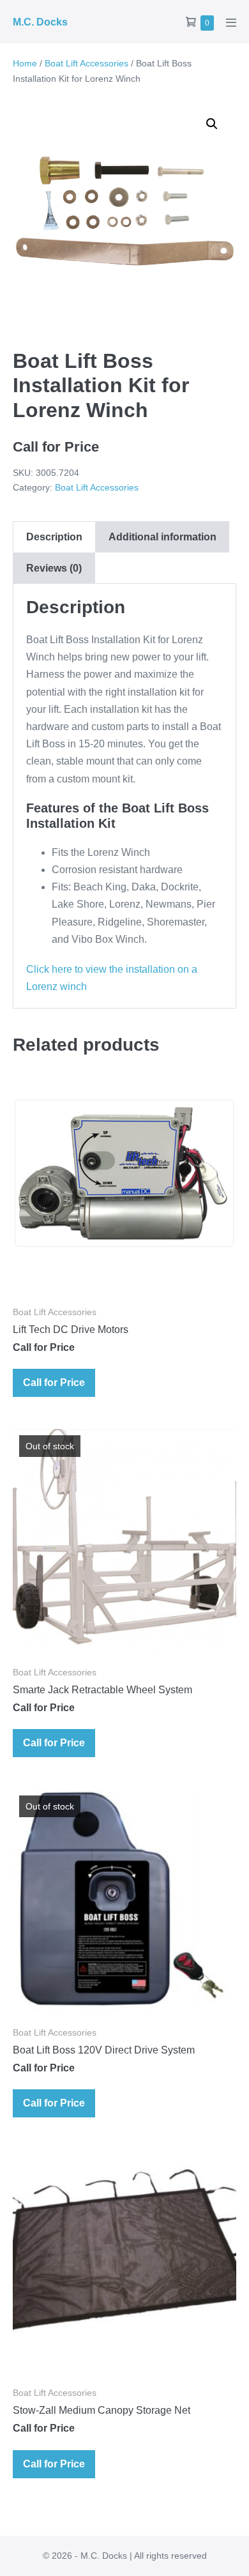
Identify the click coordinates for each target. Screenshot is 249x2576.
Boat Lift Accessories (87, 63)
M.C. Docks (40, 22)
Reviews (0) (54, 568)
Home (25, 63)
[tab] (54, 537)
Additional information (162, 537)
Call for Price (54, 1383)
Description (54, 537)
